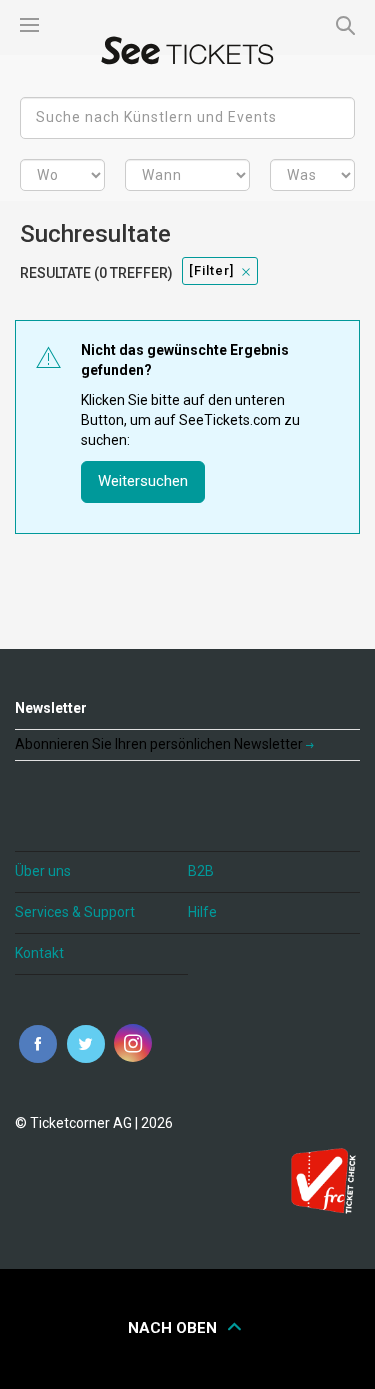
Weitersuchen (143, 481)
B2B (201, 871)
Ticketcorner (188, 50)
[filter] (211, 270)
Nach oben (174, 1328)
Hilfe (202, 912)
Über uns (43, 871)
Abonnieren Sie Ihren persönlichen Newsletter (160, 744)
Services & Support (75, 912)
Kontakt (39, 953)
